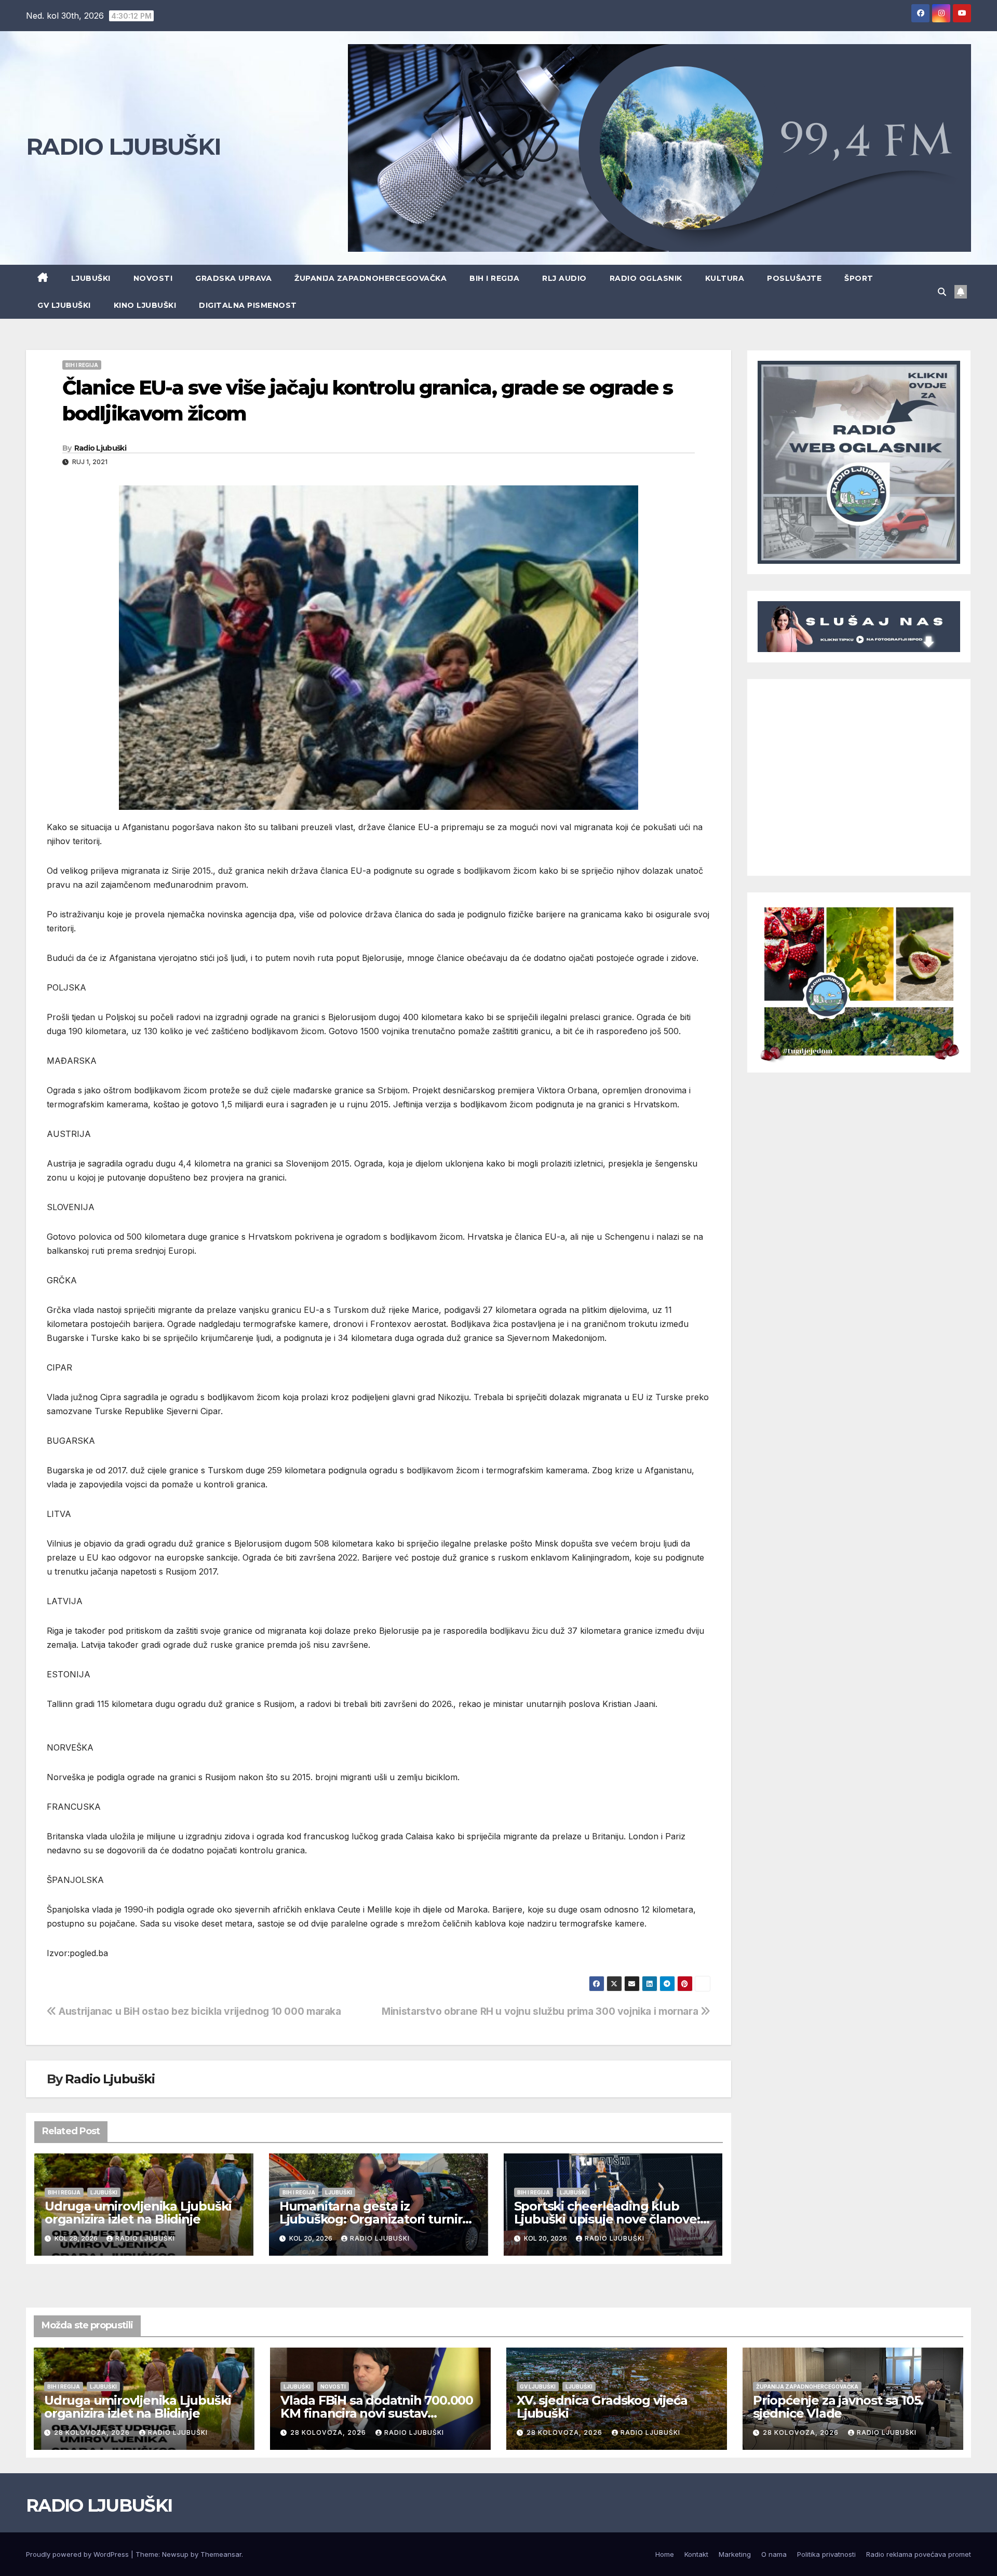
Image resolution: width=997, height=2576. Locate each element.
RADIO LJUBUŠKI (123, 146)
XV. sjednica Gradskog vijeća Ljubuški (602, 2407)
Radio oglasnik (646, 278)
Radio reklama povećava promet (919, 2554)
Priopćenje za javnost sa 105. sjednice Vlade (838, 2407)
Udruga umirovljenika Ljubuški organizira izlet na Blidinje (138, 2213)
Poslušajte (794, 278)
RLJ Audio (564, 278)
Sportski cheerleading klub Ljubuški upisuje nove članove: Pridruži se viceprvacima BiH (607, 2219)
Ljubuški (91, 278)
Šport (859, 278)
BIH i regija (494, 278)
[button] (942, 292)
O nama (774, 2554)
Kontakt (696, 2554)
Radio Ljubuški (100, 448)
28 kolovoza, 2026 (93, 2432)
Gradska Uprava (233, 278)
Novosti (153, 278)
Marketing (735, 2554)
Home (665, 2554)
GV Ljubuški (64, 305)
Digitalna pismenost (248, 305)
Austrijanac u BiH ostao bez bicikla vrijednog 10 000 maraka (199, 2011)
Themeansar (221, 2554)
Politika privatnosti (826, 2554)
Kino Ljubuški (145, 305)
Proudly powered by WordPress (78, 2554)
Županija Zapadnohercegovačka (370, 278)
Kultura (725, 278)
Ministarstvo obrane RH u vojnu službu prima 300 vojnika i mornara (541, 2011)
